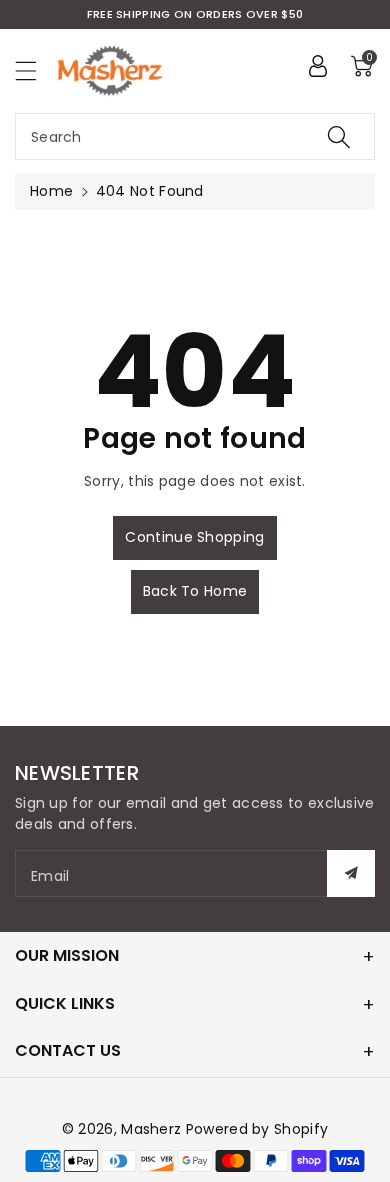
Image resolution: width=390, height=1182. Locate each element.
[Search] (339, 136)
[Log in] (318, 66)
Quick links (65, 1003)
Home (51, 191)
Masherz (151, 1129)
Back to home (195, 591)
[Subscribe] (351, 873)
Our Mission (67, 955)
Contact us (68, 1050)
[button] (35, 70)
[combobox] (195, 136)
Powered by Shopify (257, 1129)
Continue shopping (194, 537)
